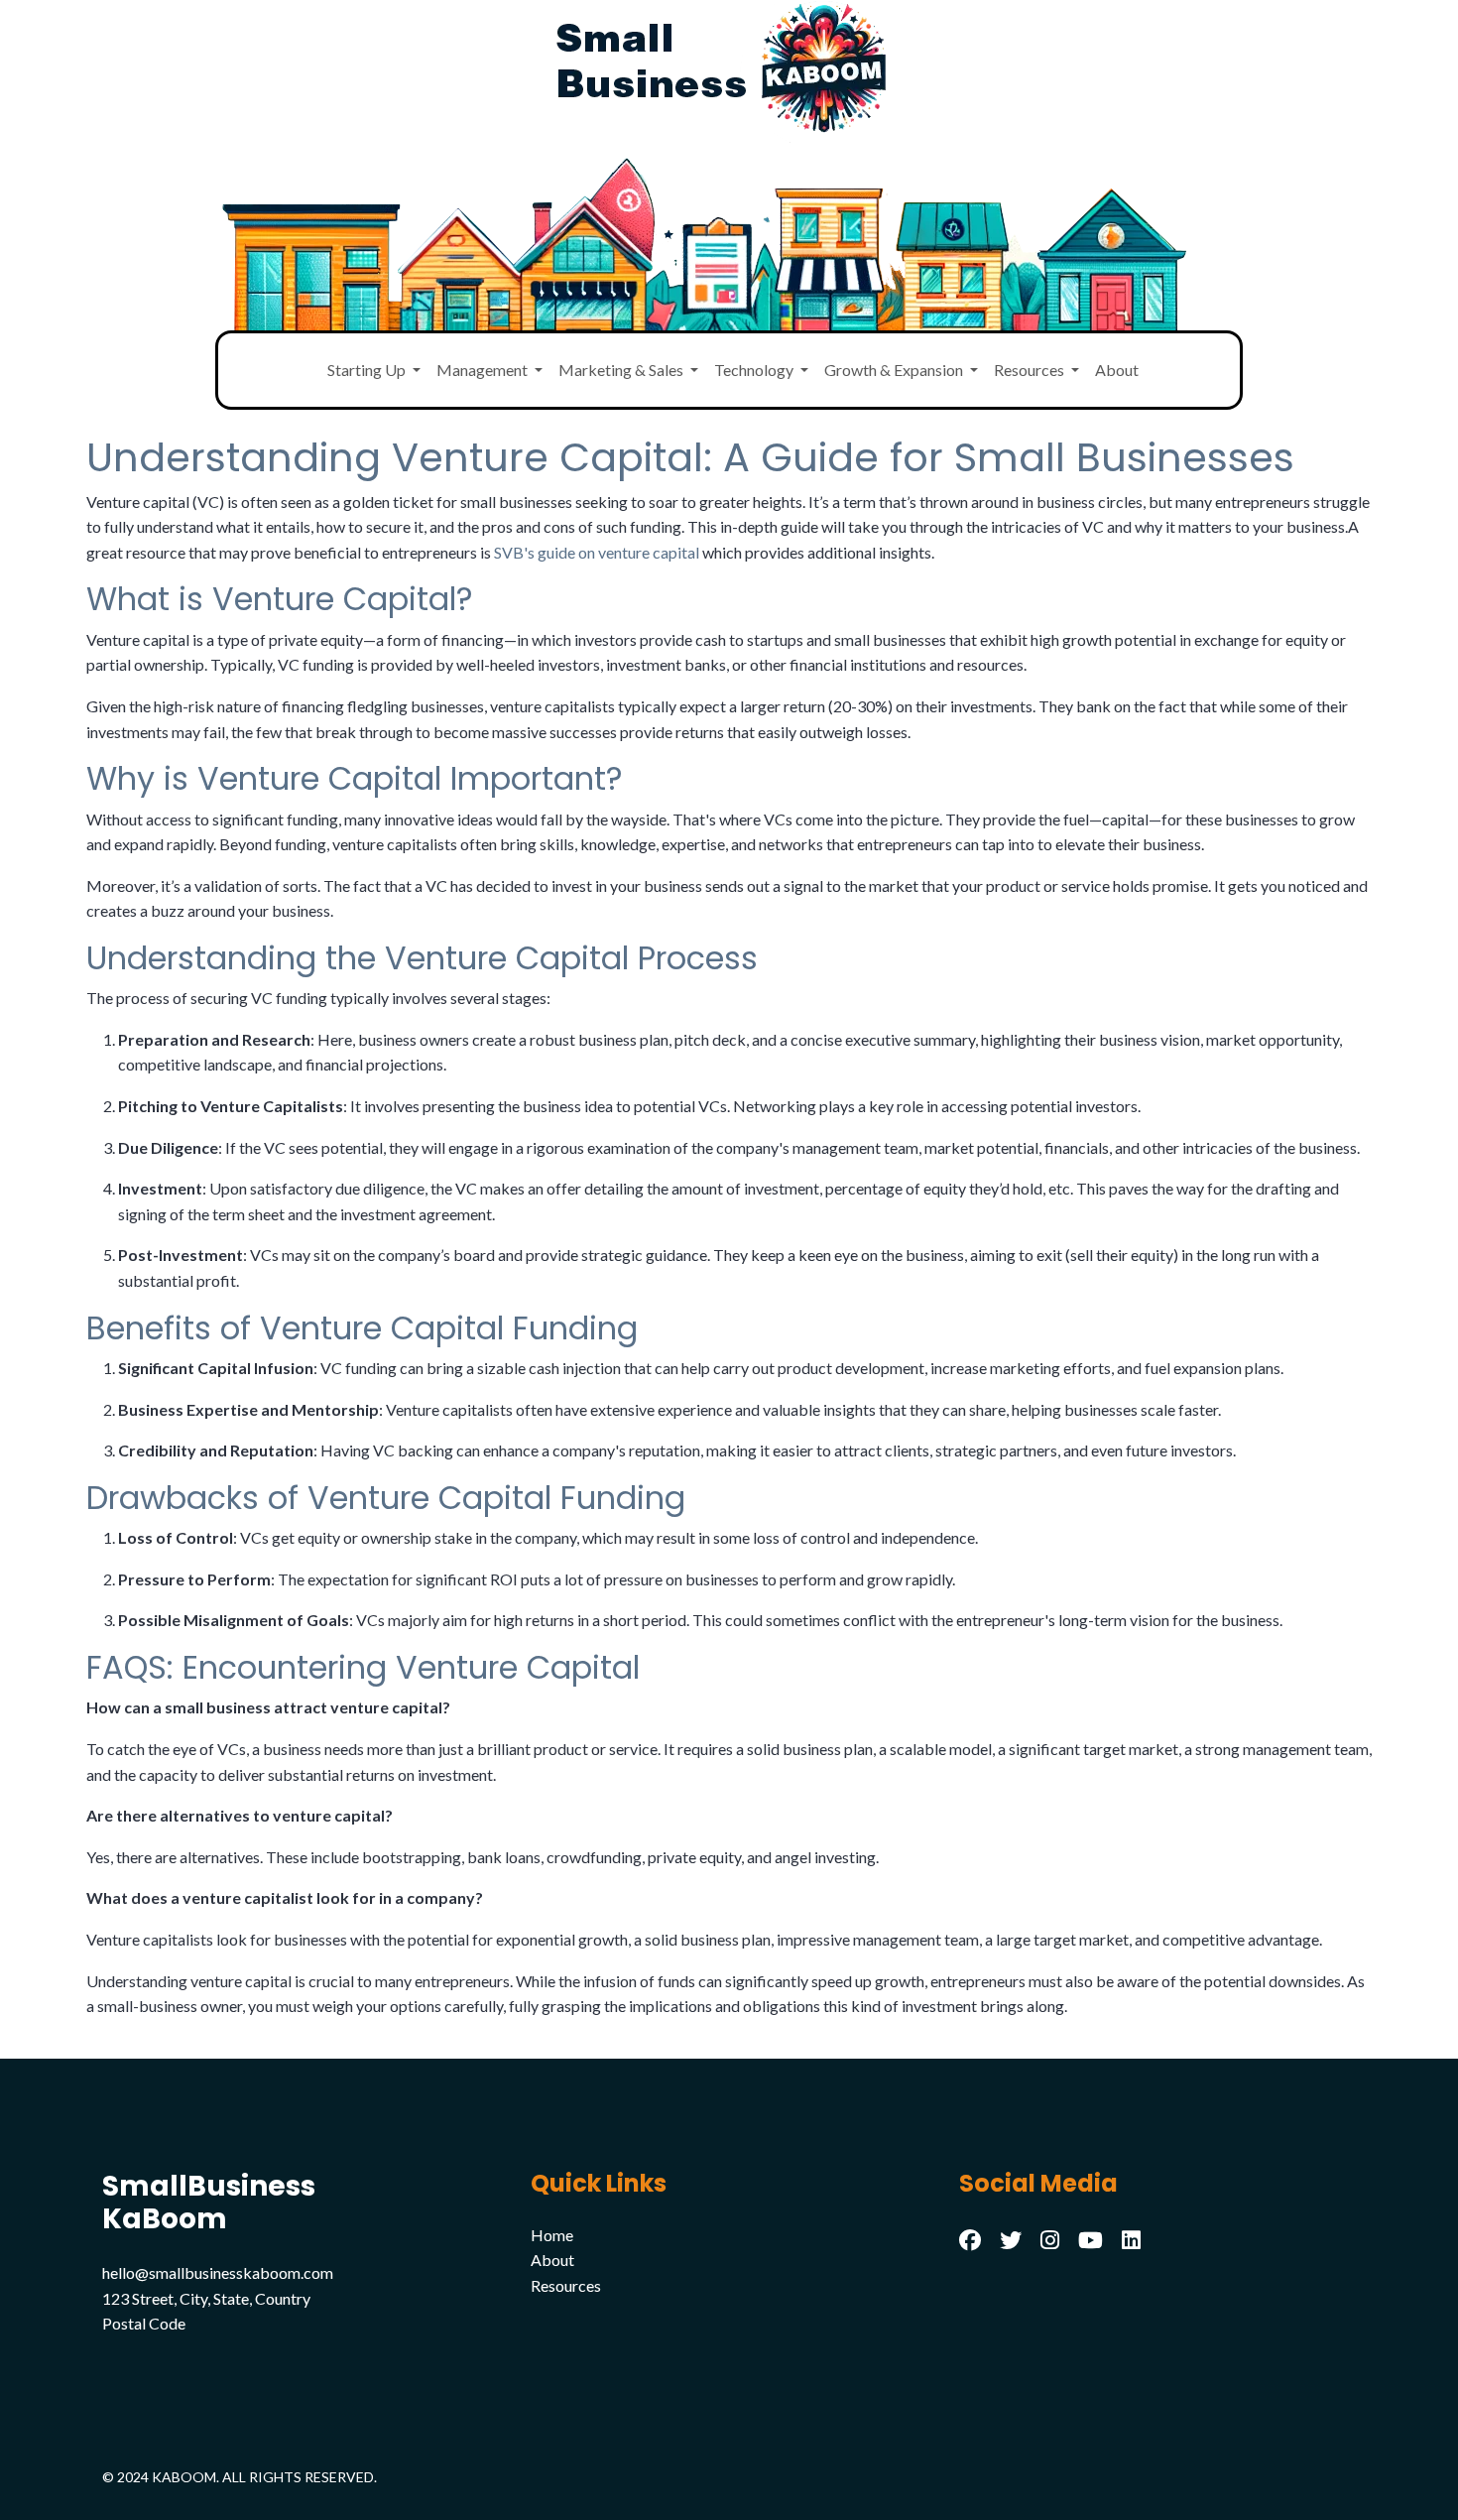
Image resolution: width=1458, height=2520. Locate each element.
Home (552, 2235)
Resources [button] (1031, 370)
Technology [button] (755, 370)
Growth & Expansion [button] (895, 370)
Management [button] (484, 370)
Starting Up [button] (368, 370)
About (1117, 370)
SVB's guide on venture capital (597, 552)
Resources (566, 2285)
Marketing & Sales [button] (622, 370)
